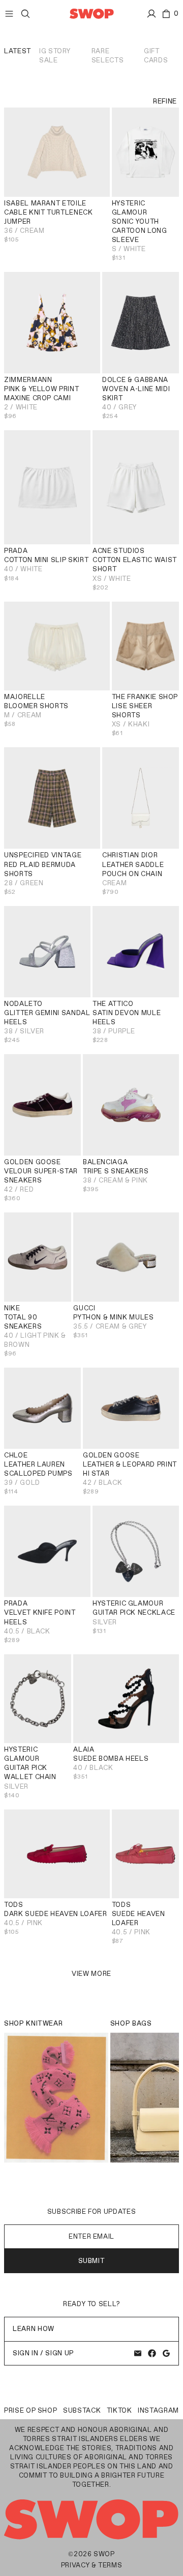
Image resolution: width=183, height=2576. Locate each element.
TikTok (119, 2410)
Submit (92, 2261)
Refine (165, 101)
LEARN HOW (34, 2329)
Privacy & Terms (92, 2565)
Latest (18, 51)
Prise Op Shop (30, 2410)
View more (91, 1974)
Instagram (158, 2410)
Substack (82, 2410)
